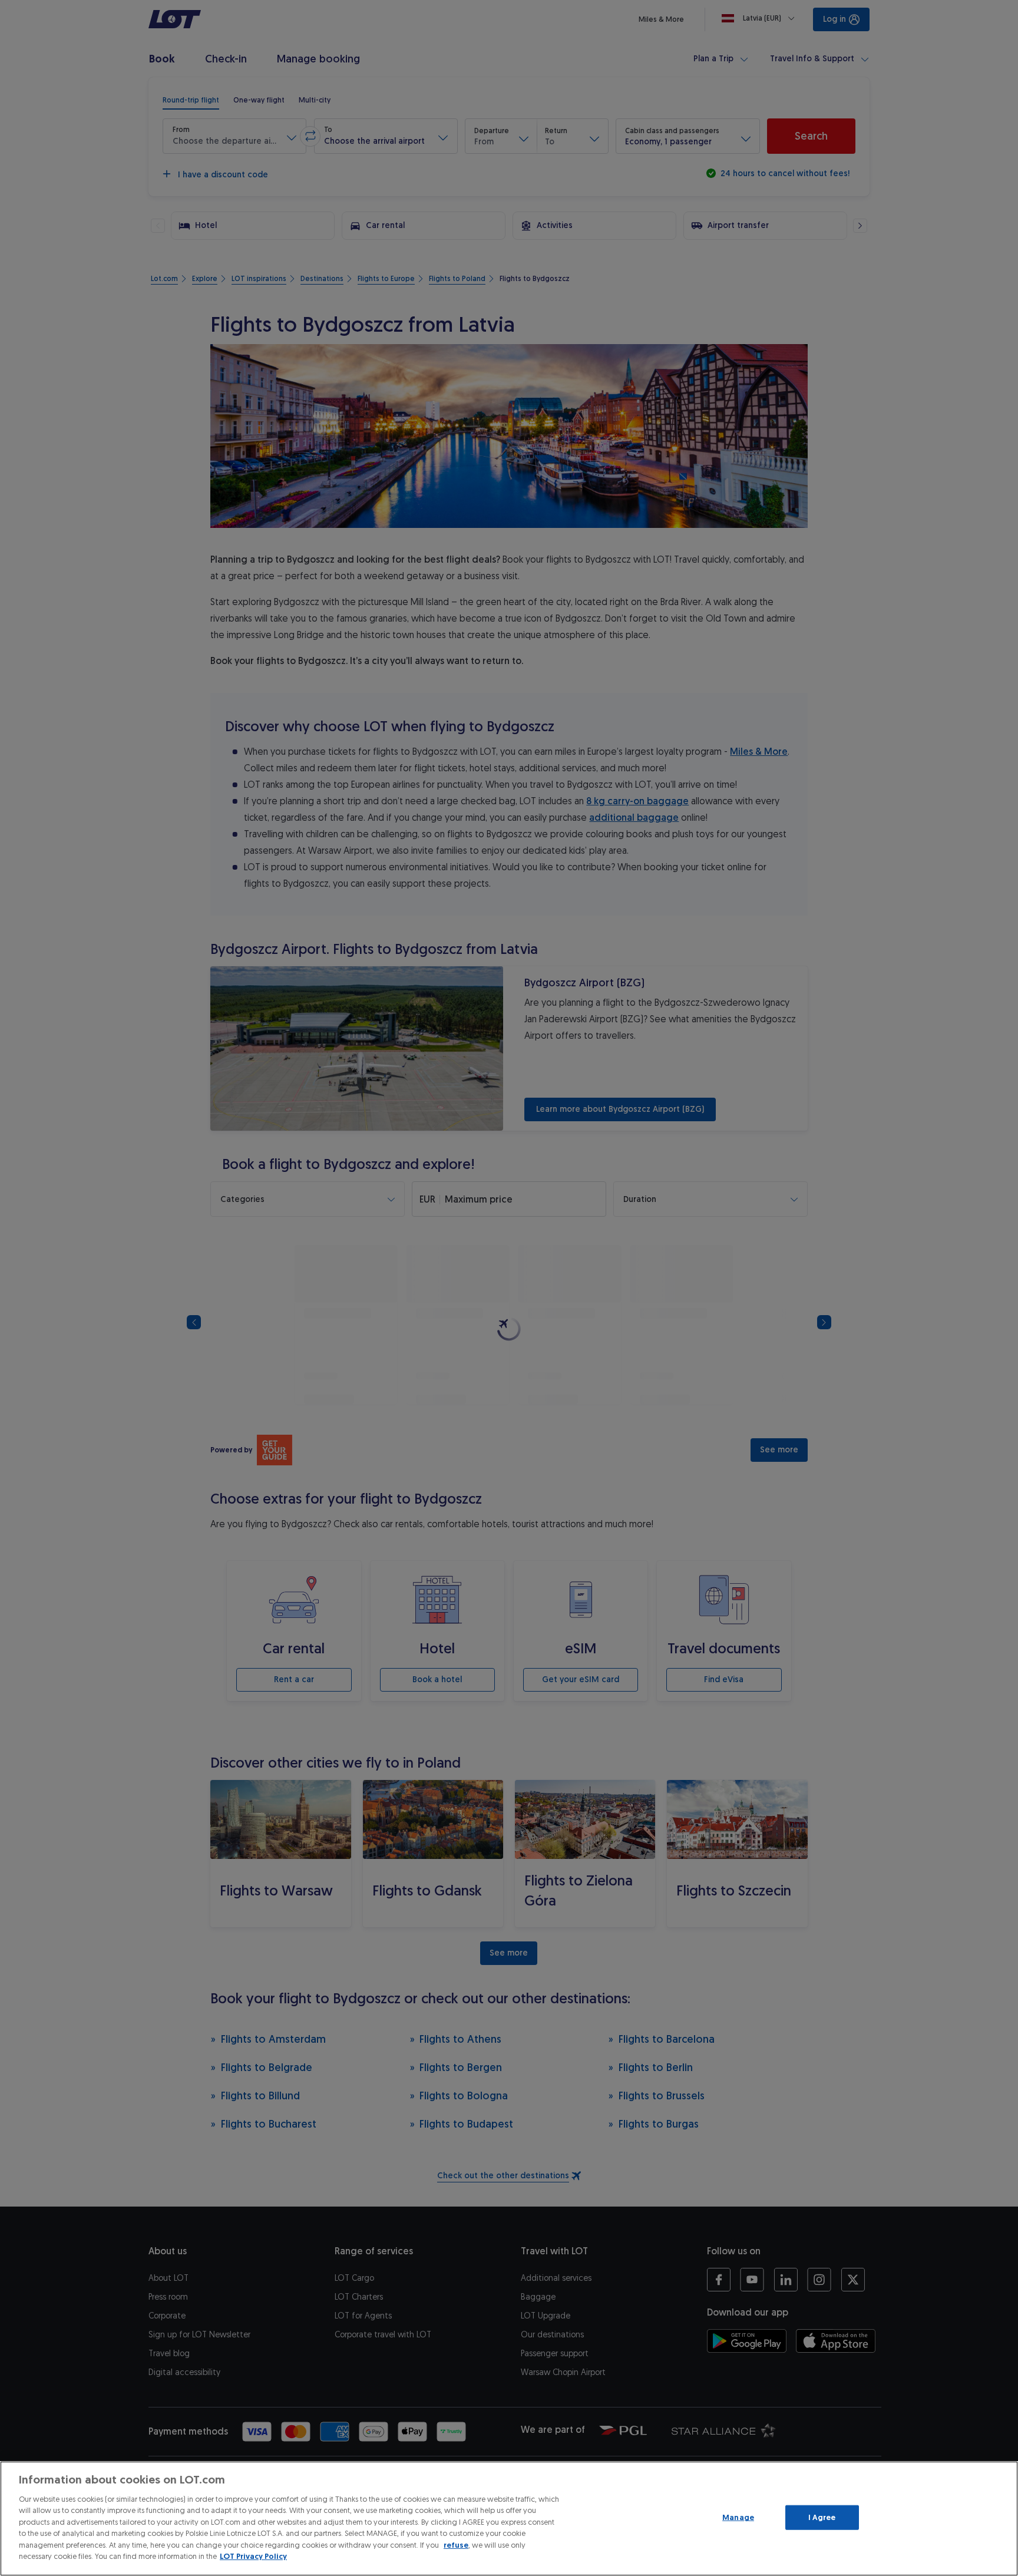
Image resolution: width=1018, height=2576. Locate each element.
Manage (738, 2517)
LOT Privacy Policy (253, 2556)
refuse (456, 2545)
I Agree (822, 2517)
